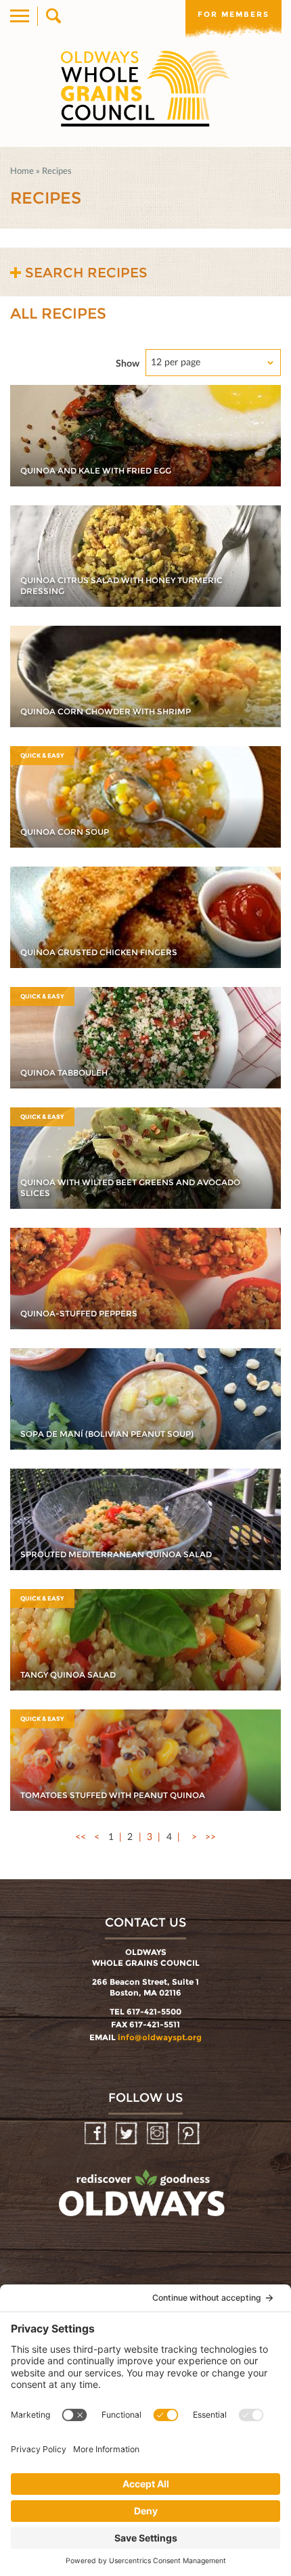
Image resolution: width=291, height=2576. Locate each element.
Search (52, 16)
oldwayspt (143, 2199)
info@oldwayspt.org (160, 2037)
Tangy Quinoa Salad (68, 1675)
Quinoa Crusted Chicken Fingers (99, 952)
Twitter (128, 2134)
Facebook (96, 2134)
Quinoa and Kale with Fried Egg (96, 470)
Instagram (159, 2134)
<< (81, 1836)
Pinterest (190, 2134)
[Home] (145, 89)
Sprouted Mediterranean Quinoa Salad (116, 1554)
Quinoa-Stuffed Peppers (79, 1313)
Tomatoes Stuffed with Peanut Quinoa (113, 1795)
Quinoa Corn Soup (65, 832)
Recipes (57, 170)
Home (22, 170)
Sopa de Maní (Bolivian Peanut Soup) (107, 1434)
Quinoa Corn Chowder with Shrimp (106, 711)
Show (128, 363)
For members (233, 14)
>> (210, 1836)
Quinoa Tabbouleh (64, 1073)
